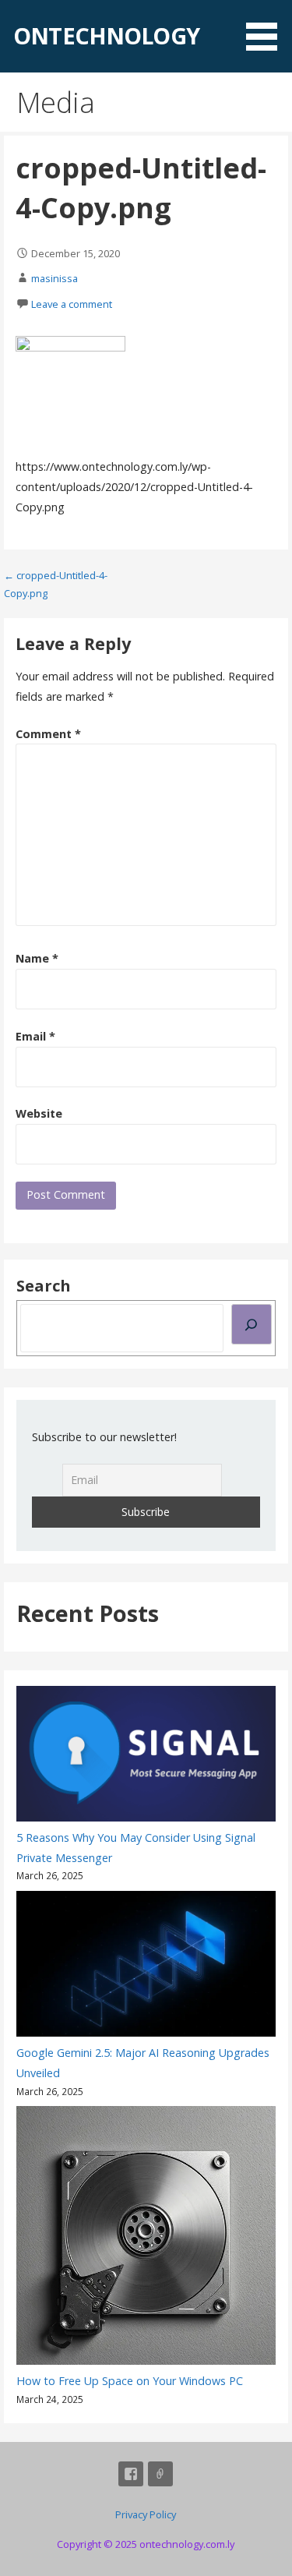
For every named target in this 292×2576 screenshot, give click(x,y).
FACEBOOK (131, 2474)
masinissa (55, 278)
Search (44, 1286)
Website (39, 1113)
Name (37, 958)
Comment (48, 734)
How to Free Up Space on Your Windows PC (130, 2381)
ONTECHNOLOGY (106, 35)
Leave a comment (72, 304)
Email (35, 1036)
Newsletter (160, 2474)
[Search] (252, 1324)
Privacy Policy (146, 2514)
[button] (267, 28)
